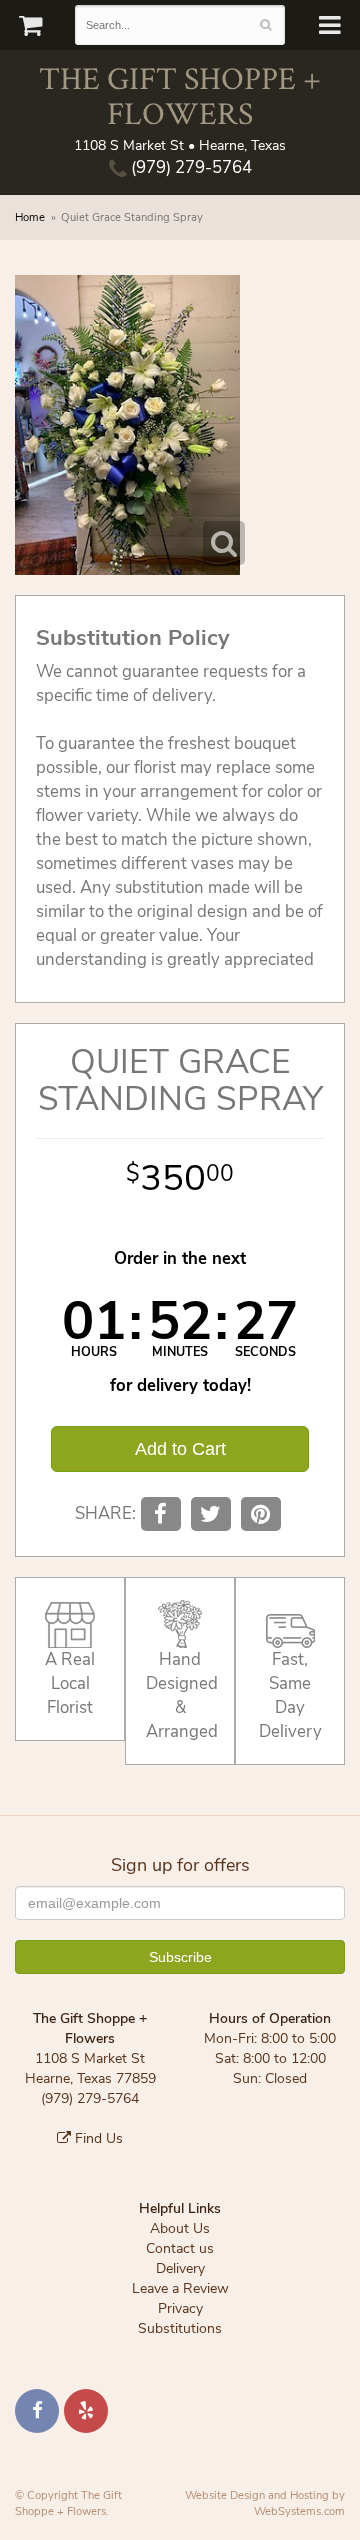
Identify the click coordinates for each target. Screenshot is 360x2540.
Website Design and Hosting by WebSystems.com (265, 2503)
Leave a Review (180, 2288)
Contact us (180, 2248)
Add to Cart (180, 1449)
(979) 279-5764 (189, 167)
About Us (180, 2228)
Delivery (180, 2268)
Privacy (180, 2308)
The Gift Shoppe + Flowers (180, 95)
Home (30, 217)
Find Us (97, 2138)
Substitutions (180, 2328)
